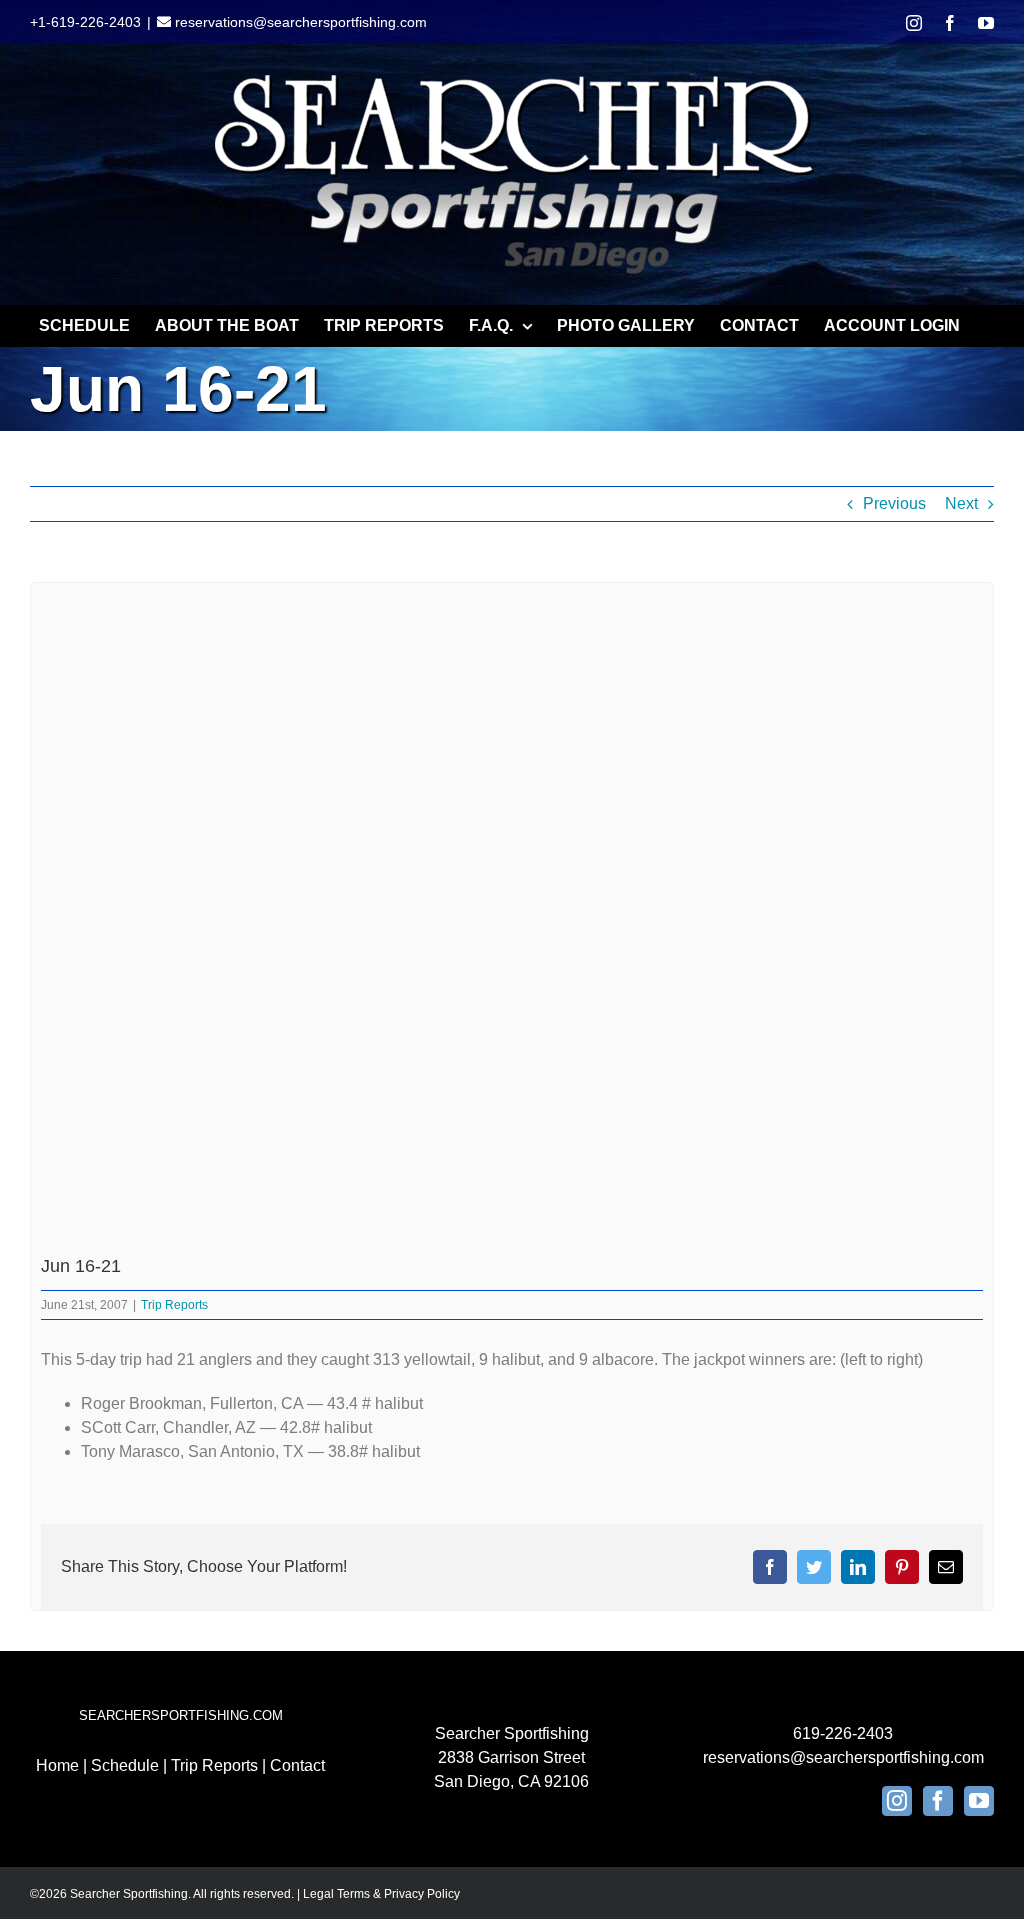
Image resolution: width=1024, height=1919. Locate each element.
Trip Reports (174, 1305)
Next (961, 503)
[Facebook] (938, 1801)
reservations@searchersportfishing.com (299, 22)
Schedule (125, 1765)
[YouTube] (979, 1801)
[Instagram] (897, 1801)
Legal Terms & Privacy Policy (381, 1894)
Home (57, 1765)
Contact (297, 1765)
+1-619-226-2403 (85, 22)
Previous (894, 503)
